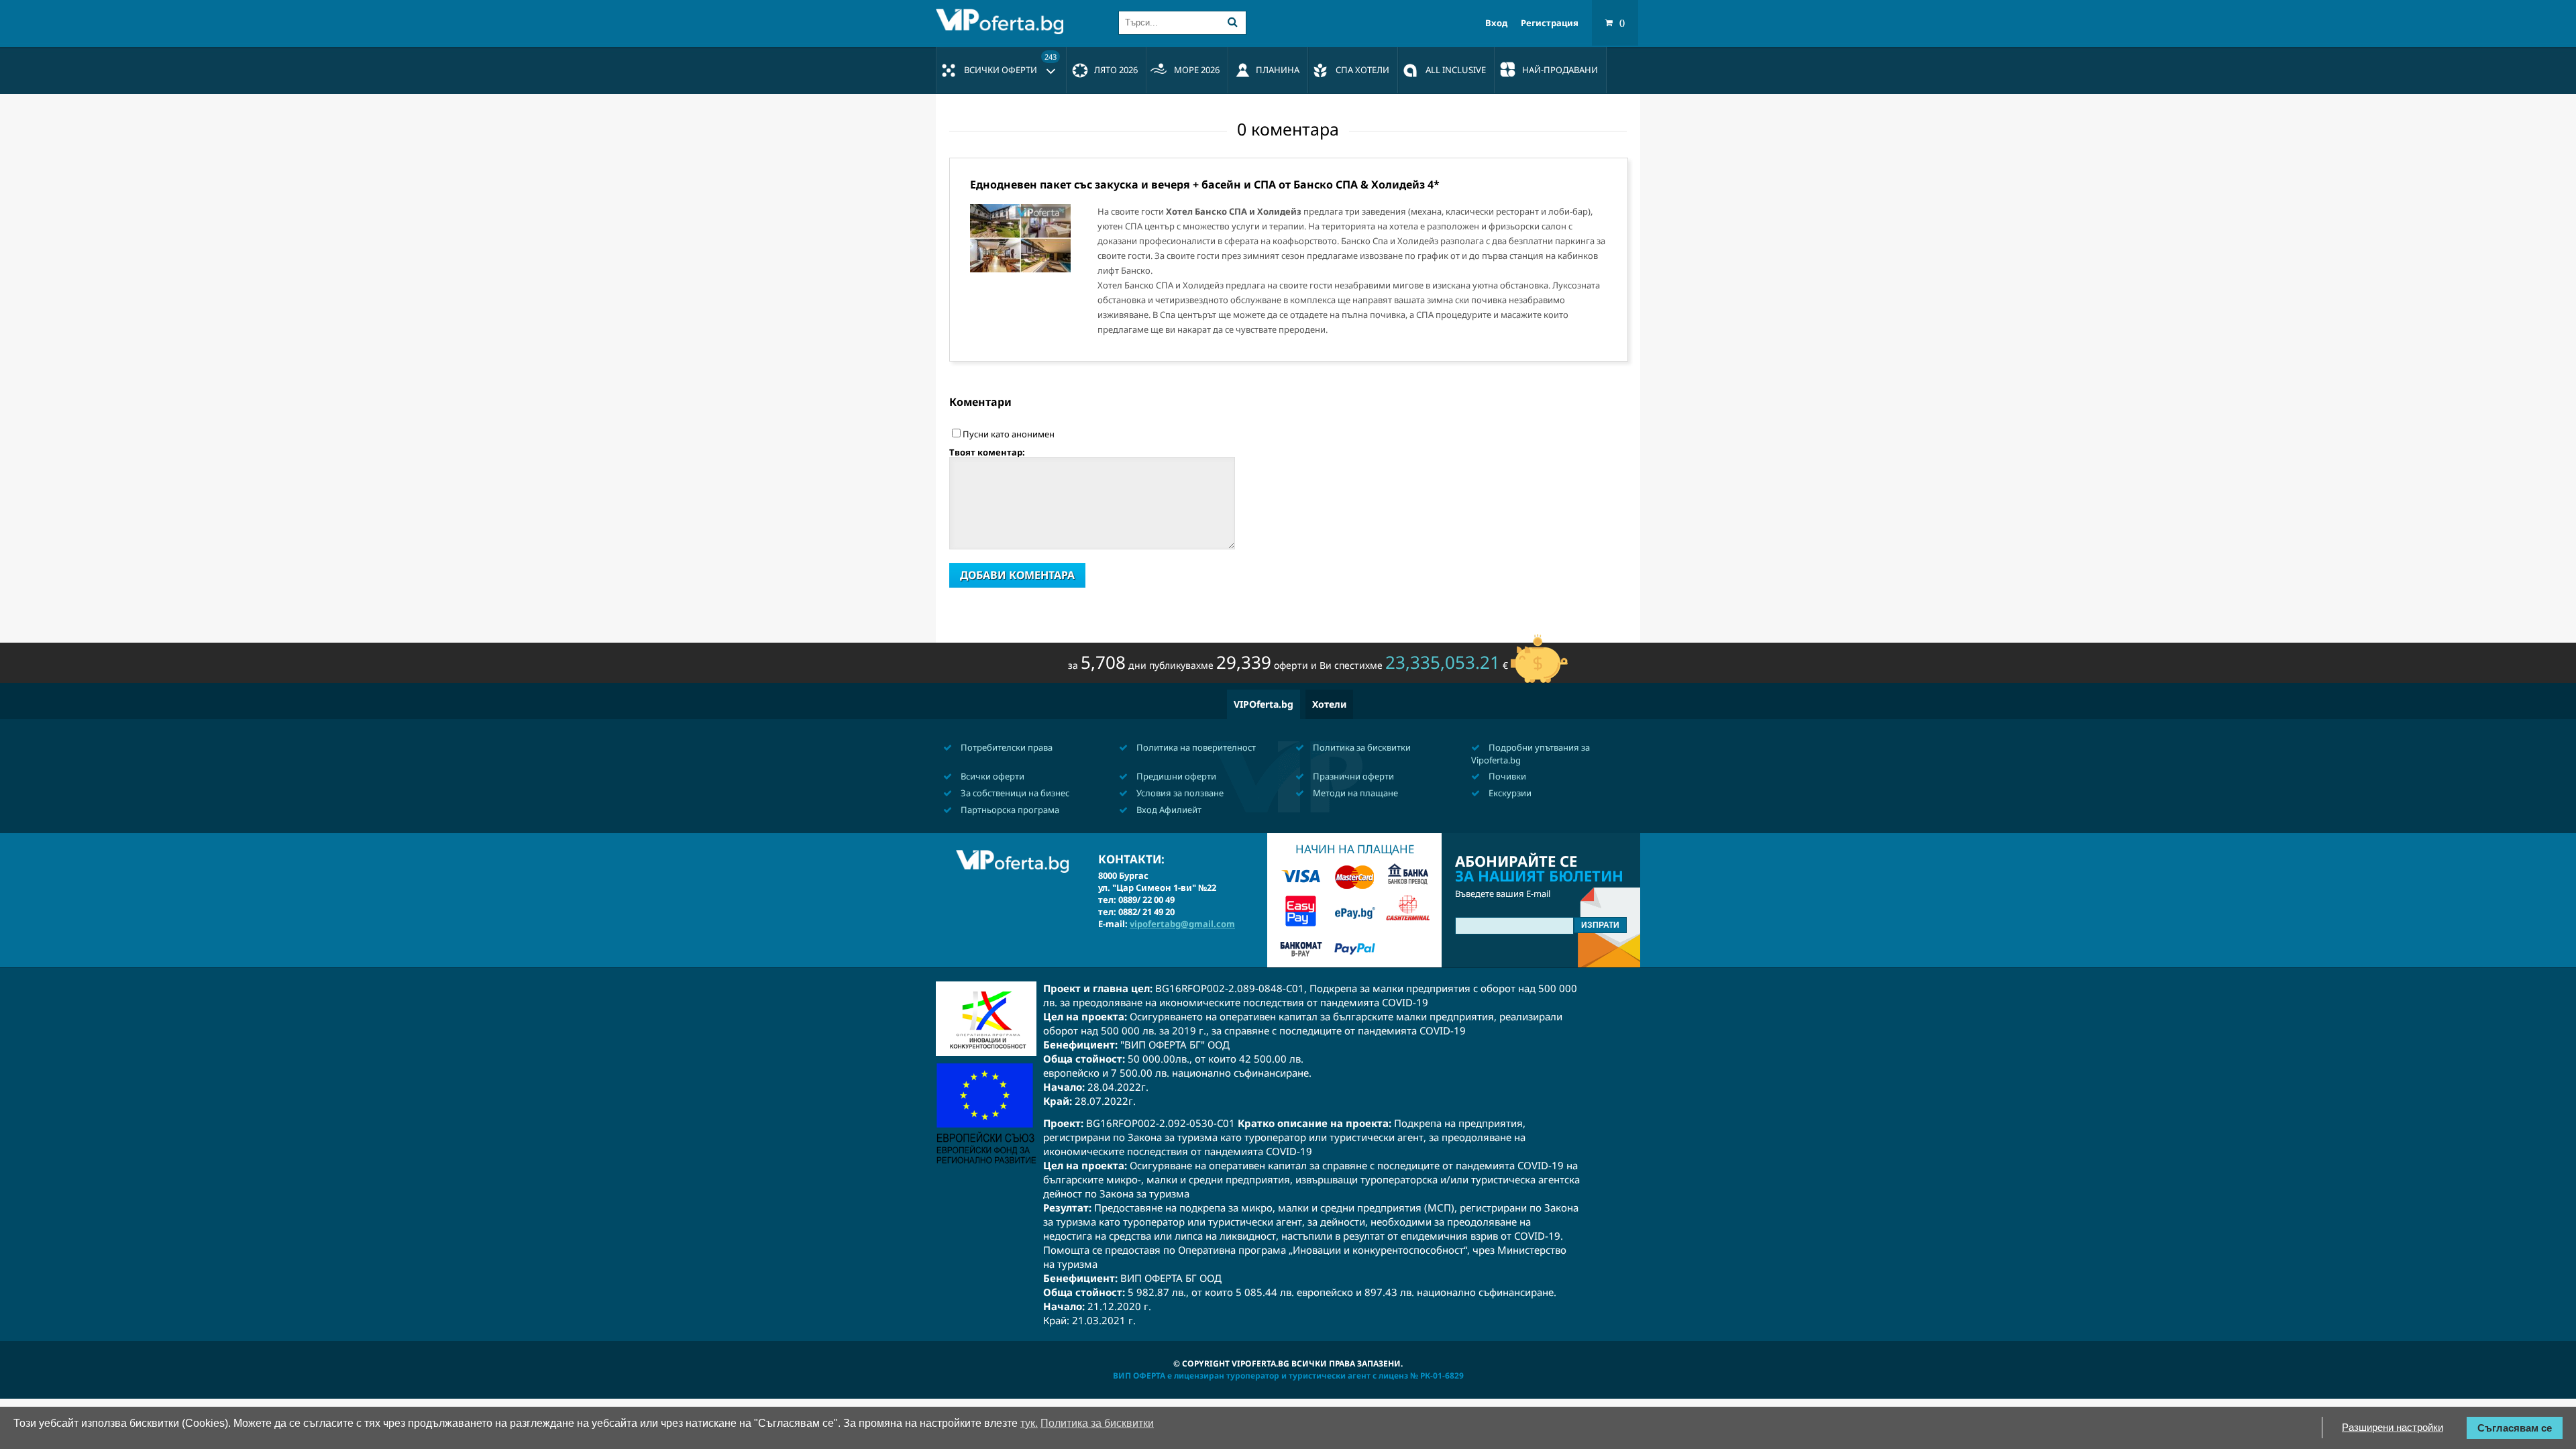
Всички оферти (1010, 64)
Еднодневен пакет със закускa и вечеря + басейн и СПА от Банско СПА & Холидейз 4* (1205, 184)
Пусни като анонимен (1009, 434)
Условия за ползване (1179, 793)
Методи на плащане (1354, 793)
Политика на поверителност (1195, 747)
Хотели (1329, 704)
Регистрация (1550, 23)
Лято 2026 (1116, 70)
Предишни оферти (1175, 776)
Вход (1496, 23)
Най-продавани (1560, 70)
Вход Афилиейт (1168, 810)
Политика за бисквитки (1361, 747)
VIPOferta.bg (1264, 704)
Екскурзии (1509, 793)
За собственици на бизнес (1014, 793)
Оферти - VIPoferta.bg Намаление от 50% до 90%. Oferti (1003, 21)
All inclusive (1456, 70)
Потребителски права (1006, 747)
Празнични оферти (1352, 776)
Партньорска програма (1009, 810)
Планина (1278, 70)
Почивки (1506, 776)
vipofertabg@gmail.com (1182, 924)
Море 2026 (1197, 70)
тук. (1029, 1423)
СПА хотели (1362, 70)
